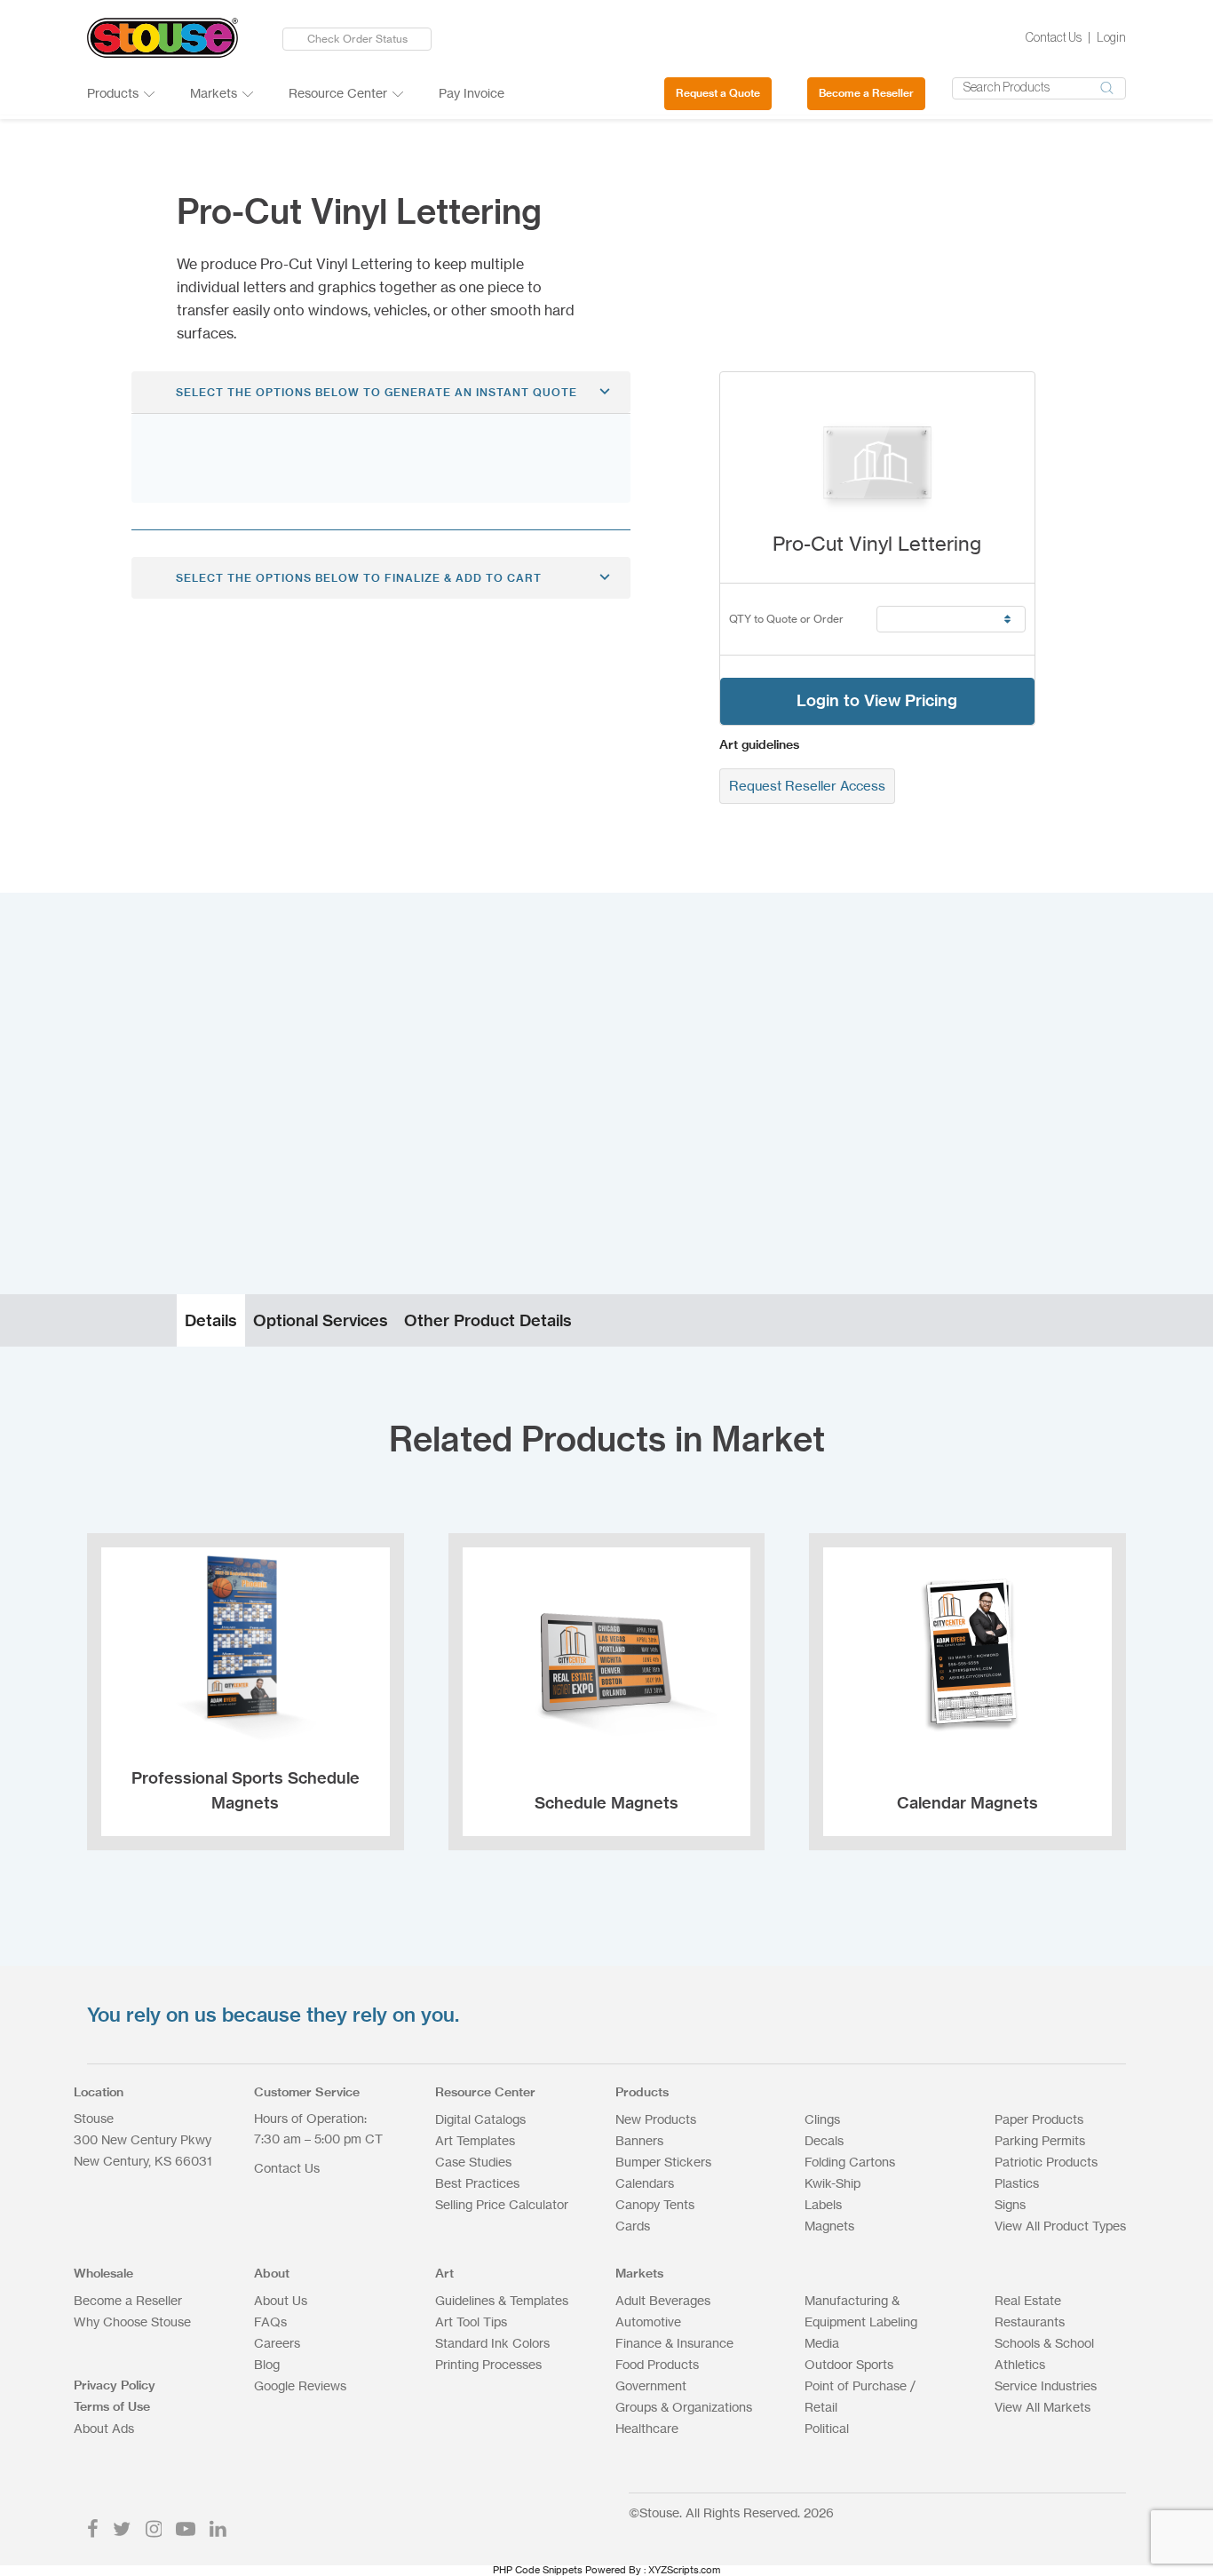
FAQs (270, 2322)
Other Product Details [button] (488, 1320)
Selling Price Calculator (502, 2204)
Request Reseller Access (807, 786)
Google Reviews (300, 2385)
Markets (214, 93)
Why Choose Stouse (132, 2322)
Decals (824, 2140)
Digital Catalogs (480, 2119)
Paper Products (1039, 2119)
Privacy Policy (115, 2385)
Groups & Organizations (684, 2407)
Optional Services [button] (321, 1320)
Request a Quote (718, 93)
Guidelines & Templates (502, 2300)
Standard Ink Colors (492, 2343)
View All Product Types (1060, 2226)
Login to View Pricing (877, 700)
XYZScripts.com (684, 2570)
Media (822, 2343)
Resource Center (338, 93)
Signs (1010, 2204)
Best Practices (477, 2183)
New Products (656, 2119)
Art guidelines (759, 744)
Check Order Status (357, 39)
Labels (823, 2204)
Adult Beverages (663, 2300)
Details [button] (211, 1320)
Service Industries (1046, 2385)
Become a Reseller (866, 93)
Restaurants (1030, 2322)
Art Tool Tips (471, 2322)
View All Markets (1043, 2407)
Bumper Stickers (663, 2162)
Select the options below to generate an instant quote (377, 392)
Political (827, 2428)
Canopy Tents (655, 2204)
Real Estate (1028, 2300)
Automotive (648, 2322)
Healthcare (647, 2428)
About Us (281, 2300)
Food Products (657, 2364)
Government (651, 2385)
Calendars (645, 2183)
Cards (633, 2226)
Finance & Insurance (674, 2343)
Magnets (829, 2226)
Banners (639, 2140)
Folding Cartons (850, 2162)
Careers (277, 2343)
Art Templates (475, 2140)
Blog (267, 2364)
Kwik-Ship (832, 2183)
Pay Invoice (472, 93)
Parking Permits (1040, 2140)
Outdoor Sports (849, 2364)
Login (1111, 38)
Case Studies (473, 2162)
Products (113, 93)
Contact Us (1054, 38)
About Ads (104, 2428)
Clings (822, 2119)
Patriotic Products (1046, 2162)
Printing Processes (488, 2364)
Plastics (1017, 2183)
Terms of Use (112, 2406)
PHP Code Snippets (538, 2570)
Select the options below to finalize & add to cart (359, 578)
